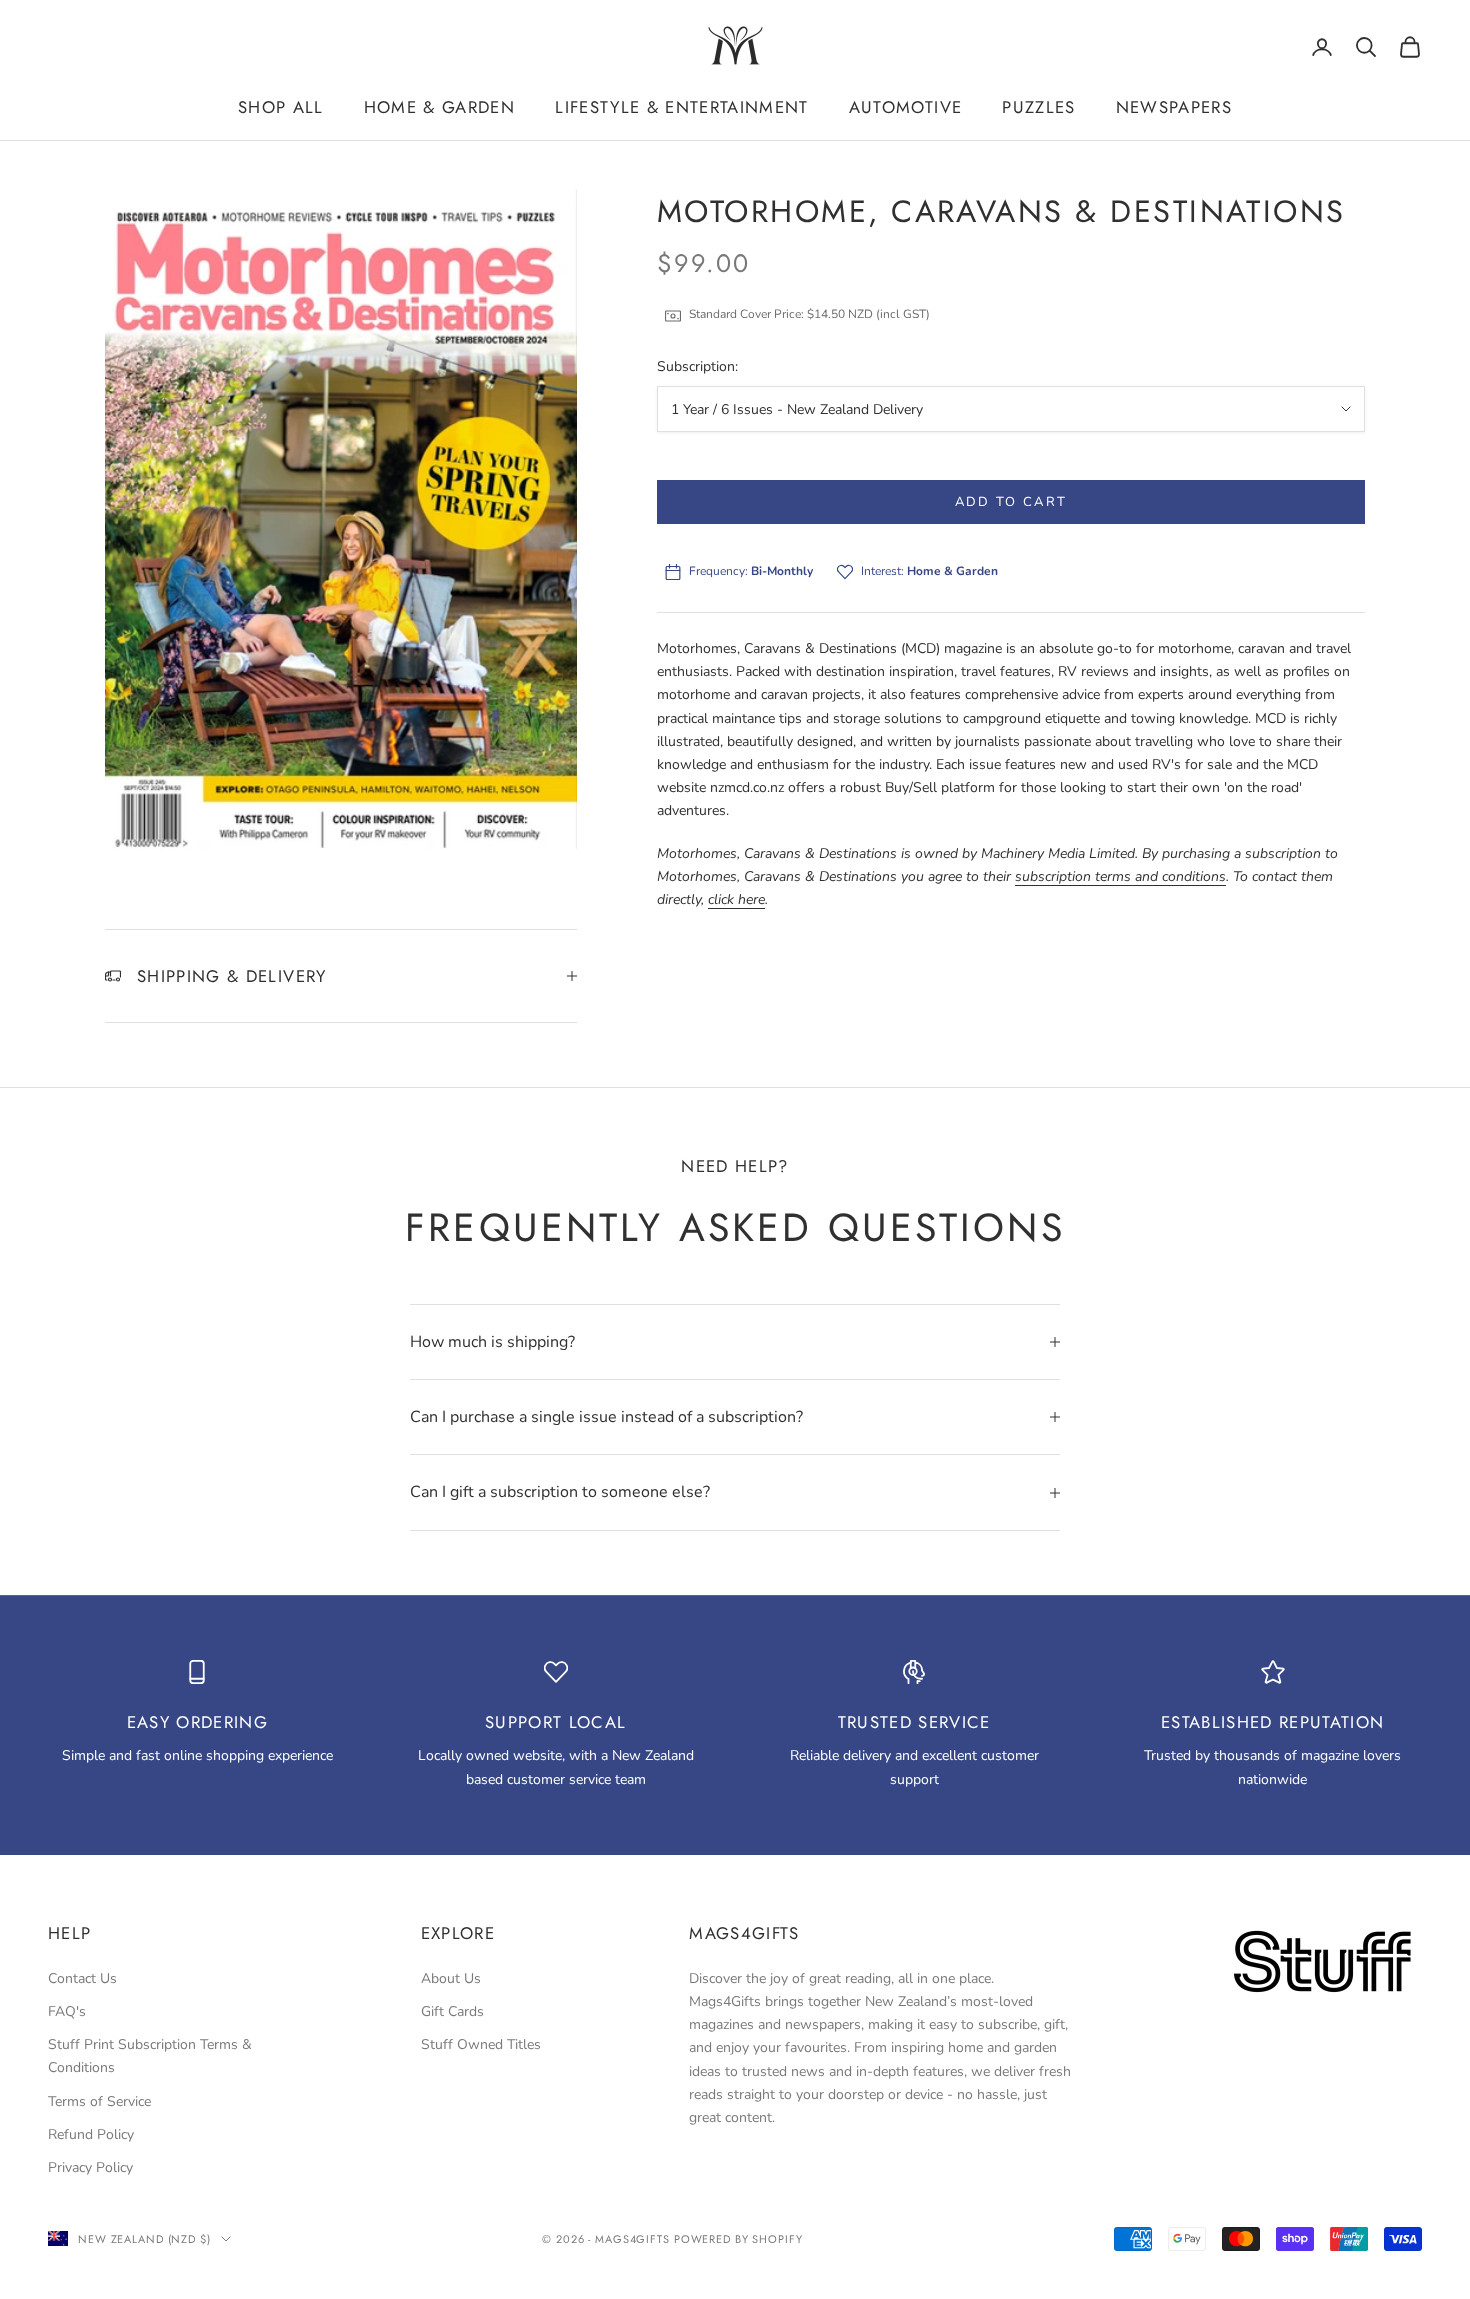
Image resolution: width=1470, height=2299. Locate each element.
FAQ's (67, 2011)
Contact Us (82, 1978)
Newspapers (1174, 107)
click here (736, 899)
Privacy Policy (90, 2167)
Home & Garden (439, 107)
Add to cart (1011, 502)
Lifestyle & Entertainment (682, 107)
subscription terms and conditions (1120, 876)
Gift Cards (452, 2011)
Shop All (281, 107)
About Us (451, 1978)
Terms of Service (99, 2101)
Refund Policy (91, 2134)
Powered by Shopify (738, 2239)
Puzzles (1038, 107)
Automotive (905, 107)
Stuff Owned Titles (481, 2044)
